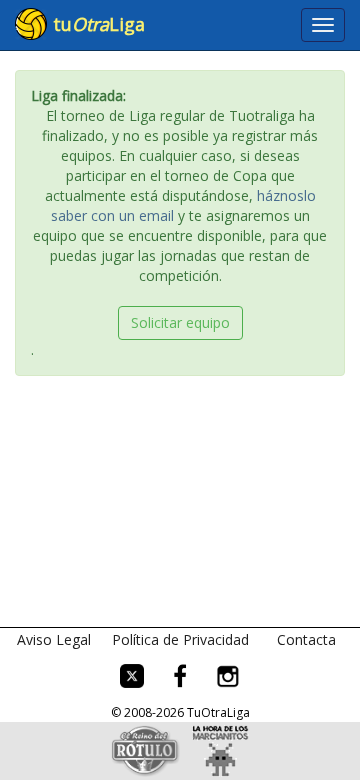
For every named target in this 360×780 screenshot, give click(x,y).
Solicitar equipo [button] (180, 322)
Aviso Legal (54, 639)
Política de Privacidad (180, 639)
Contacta (306, 639)
